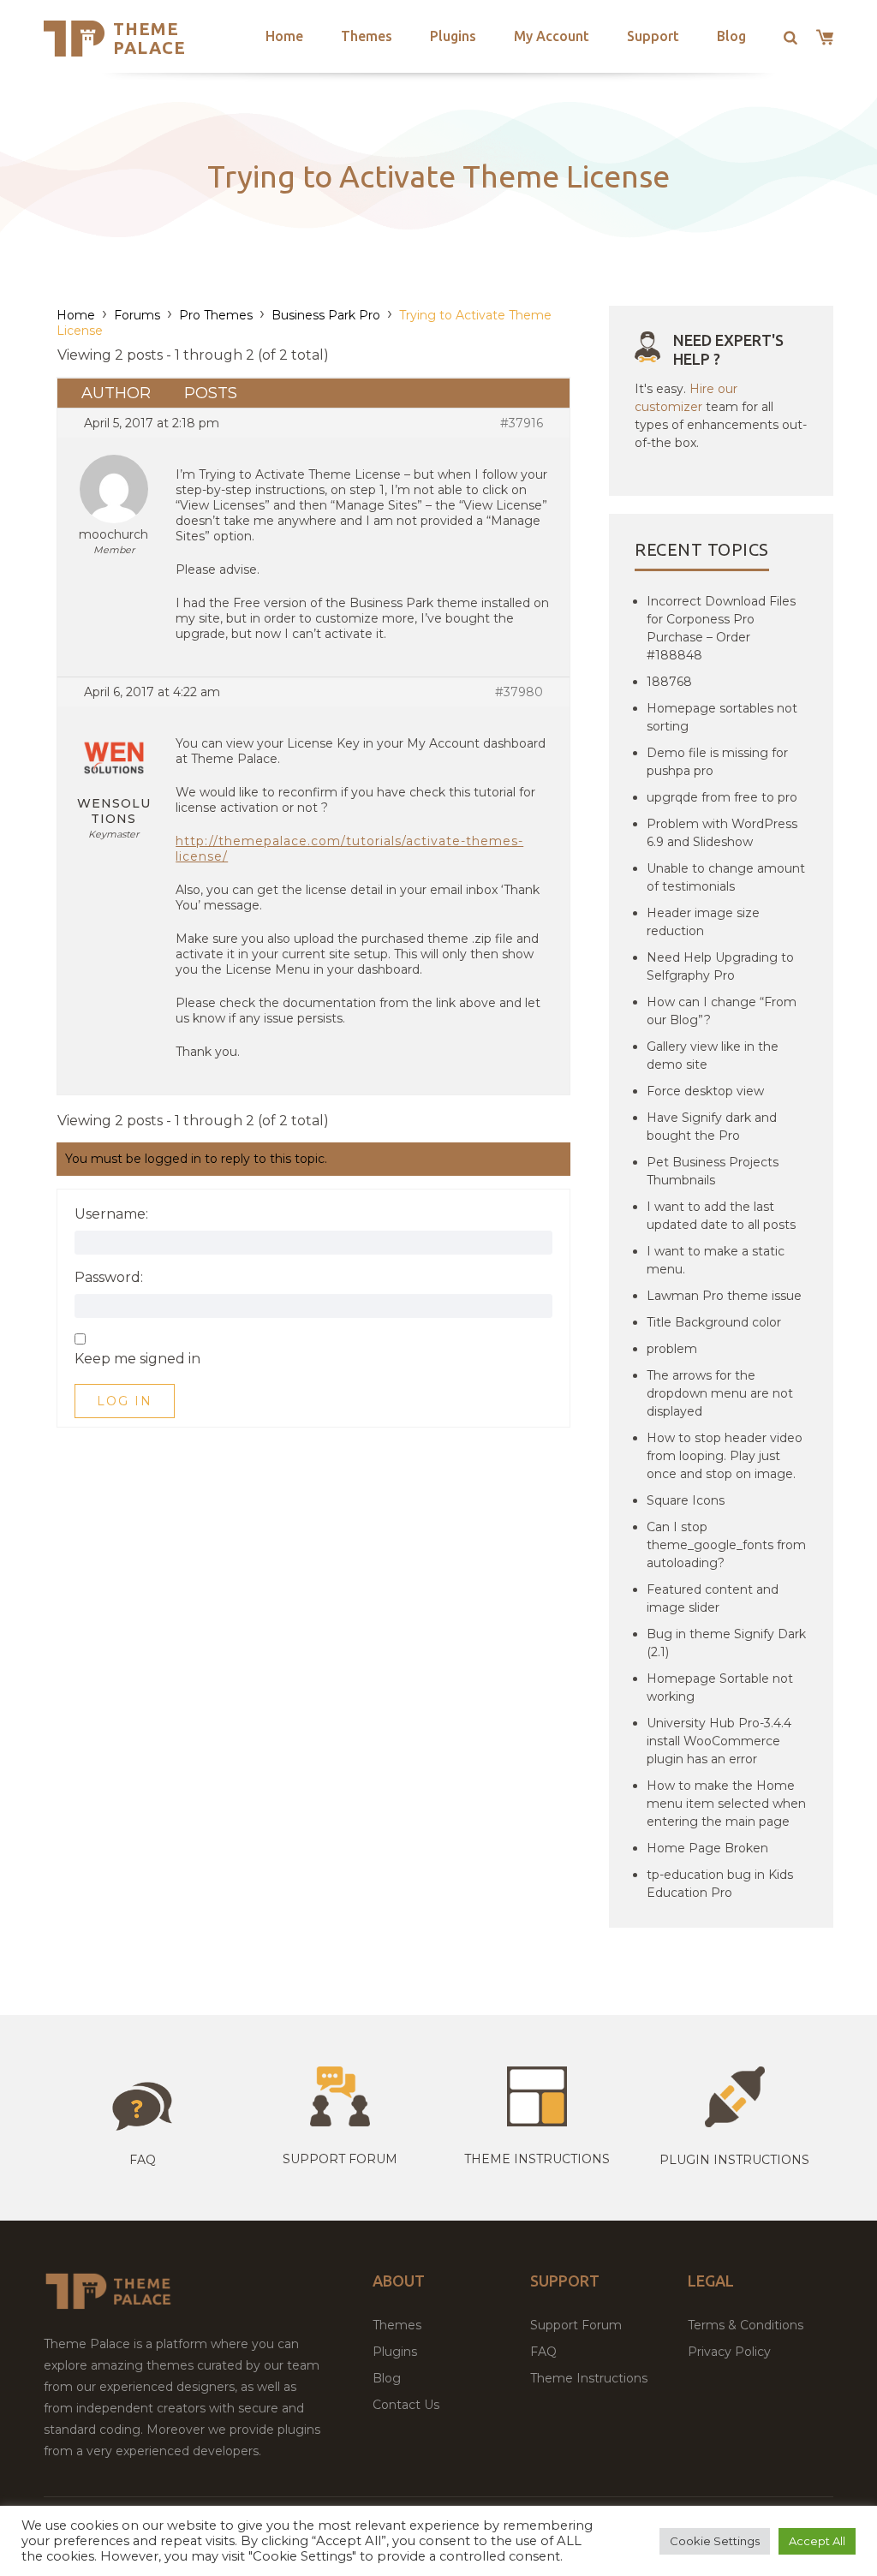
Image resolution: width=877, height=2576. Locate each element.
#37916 (522, 423)
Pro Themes (216, 315)
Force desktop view (705, 1091)
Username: (111, 1214)
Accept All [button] (817, 2541)
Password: (109, 1278)
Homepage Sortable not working (720, 1688)
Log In (125, 1401)
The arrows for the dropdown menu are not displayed (720, 1393)
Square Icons (686, 1500)
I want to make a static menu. (716, 1260)
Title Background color (714, 1322)
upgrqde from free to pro (722, 797)
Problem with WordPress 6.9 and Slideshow (722, 833)
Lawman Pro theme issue (724, 1296)
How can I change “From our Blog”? (722, 1011)
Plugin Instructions (734, 2160)
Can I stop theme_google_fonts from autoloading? (726, 1545)
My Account (552, 36)
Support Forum (340, 2159)
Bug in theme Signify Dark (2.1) (726, 1643)
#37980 (519, 692)
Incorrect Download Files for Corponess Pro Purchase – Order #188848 (721, 628)
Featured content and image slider (713, 1598)
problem (672, 1349)
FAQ (543, 2352)
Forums (137, 315)
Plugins (453, 36)
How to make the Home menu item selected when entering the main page (726, 1804)
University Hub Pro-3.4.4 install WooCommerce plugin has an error (719, 1741)
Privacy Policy (729, 2352)
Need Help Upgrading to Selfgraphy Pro (720, 966)
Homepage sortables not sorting (722, 717)
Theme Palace (149, 38)
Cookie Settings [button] (715, 2541)
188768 (669, 682)
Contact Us (406, 2405)
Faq (143, 2160)
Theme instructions (537, 2159)
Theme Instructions (589, 2378)
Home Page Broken (707, 1848)
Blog (731, 36)
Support (653, 36)
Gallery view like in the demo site (713, 1055)
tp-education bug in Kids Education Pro (720, 1884)
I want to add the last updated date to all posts (721, 1216)
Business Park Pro (326, 315)
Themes (367, 36)
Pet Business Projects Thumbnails (713, 1171)
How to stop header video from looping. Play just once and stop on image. (725, 1456)
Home (284, 36)
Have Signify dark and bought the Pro (712, 1127)
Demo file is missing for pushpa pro (717, 762)
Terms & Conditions (746, 2325)
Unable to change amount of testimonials (726, 877)
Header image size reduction (703, 922)
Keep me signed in (137, 1359)
